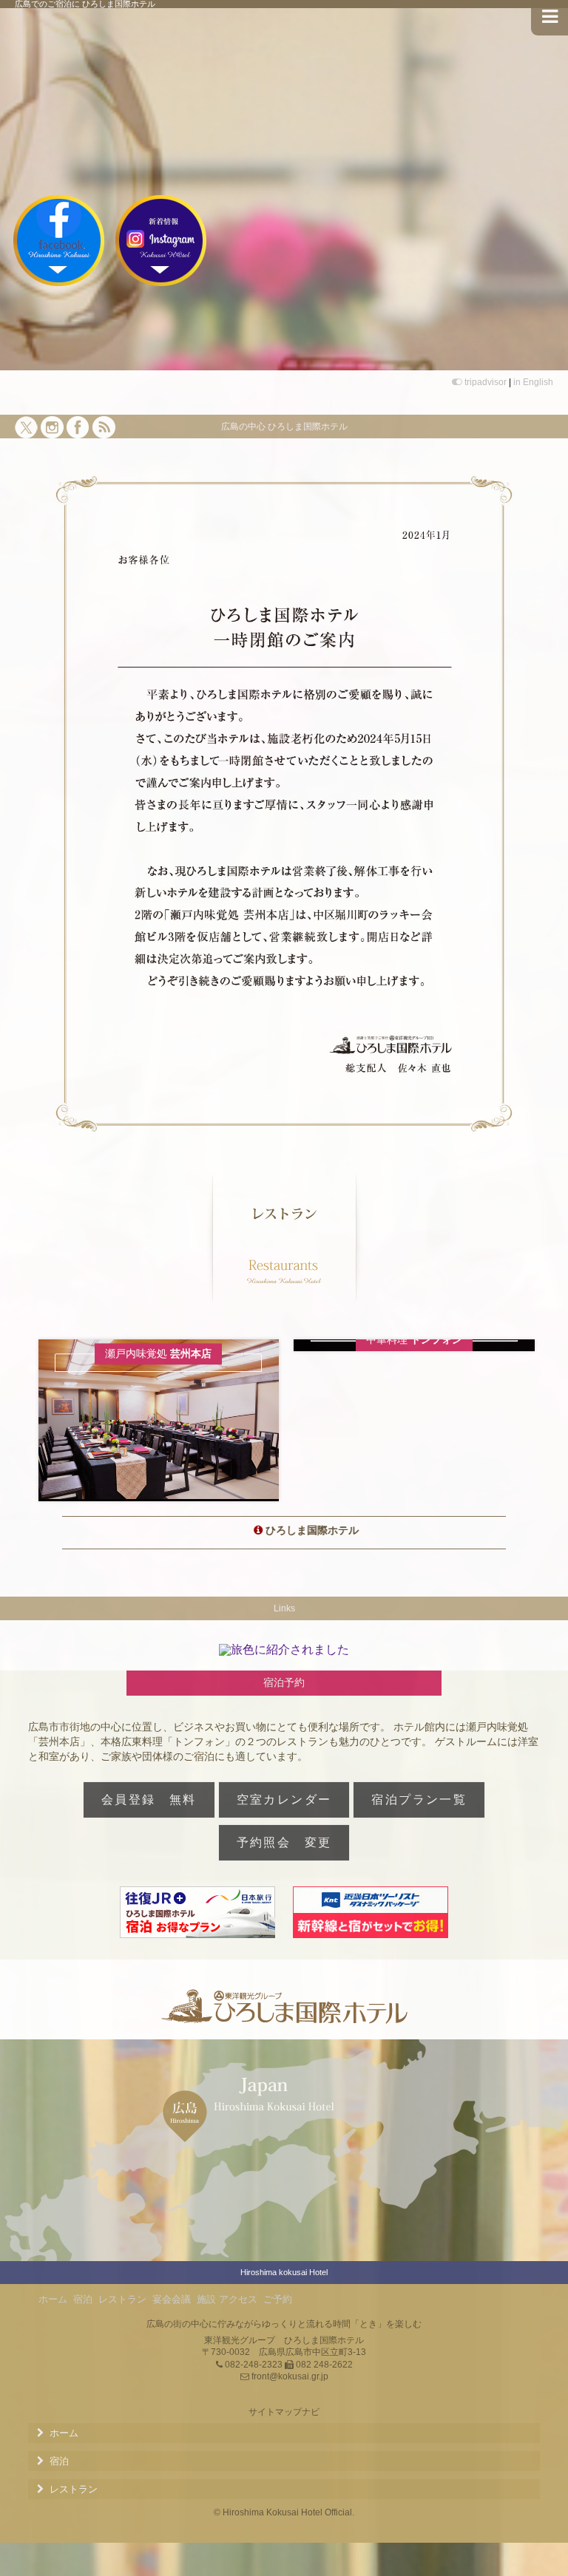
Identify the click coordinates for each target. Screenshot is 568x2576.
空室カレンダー (284, 1800)
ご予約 (278, 2299)
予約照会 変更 (284, 1842)
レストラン (122, 2299)
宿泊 (83, 2299)
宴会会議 (172, 2299)
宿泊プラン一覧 (419, 1800)
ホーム (53, 2299)
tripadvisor (486, 382)
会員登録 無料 (149, 1800)
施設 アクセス (227, 2299)
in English (533, 382)
